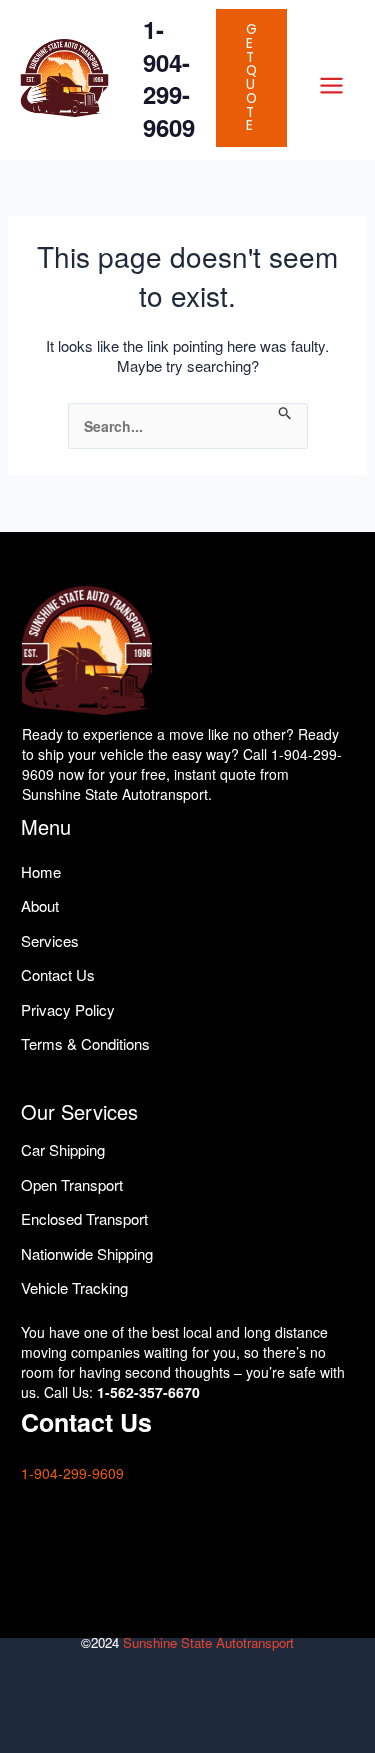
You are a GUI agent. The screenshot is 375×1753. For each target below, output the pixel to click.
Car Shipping (63, 1149)
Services (50, 940)
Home (41, 871)
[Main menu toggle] (331, 85)
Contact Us (58, 974)
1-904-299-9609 (169, 78)
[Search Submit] (285, 413)
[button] (251, 78)
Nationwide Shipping (87, 1253)
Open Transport (72, 1184)
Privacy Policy (68, 1009)
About (40, 905)
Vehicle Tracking (74, 1287)
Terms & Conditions (85, 1043)
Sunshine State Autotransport (208, 1642)
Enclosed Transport (84, 1218)
